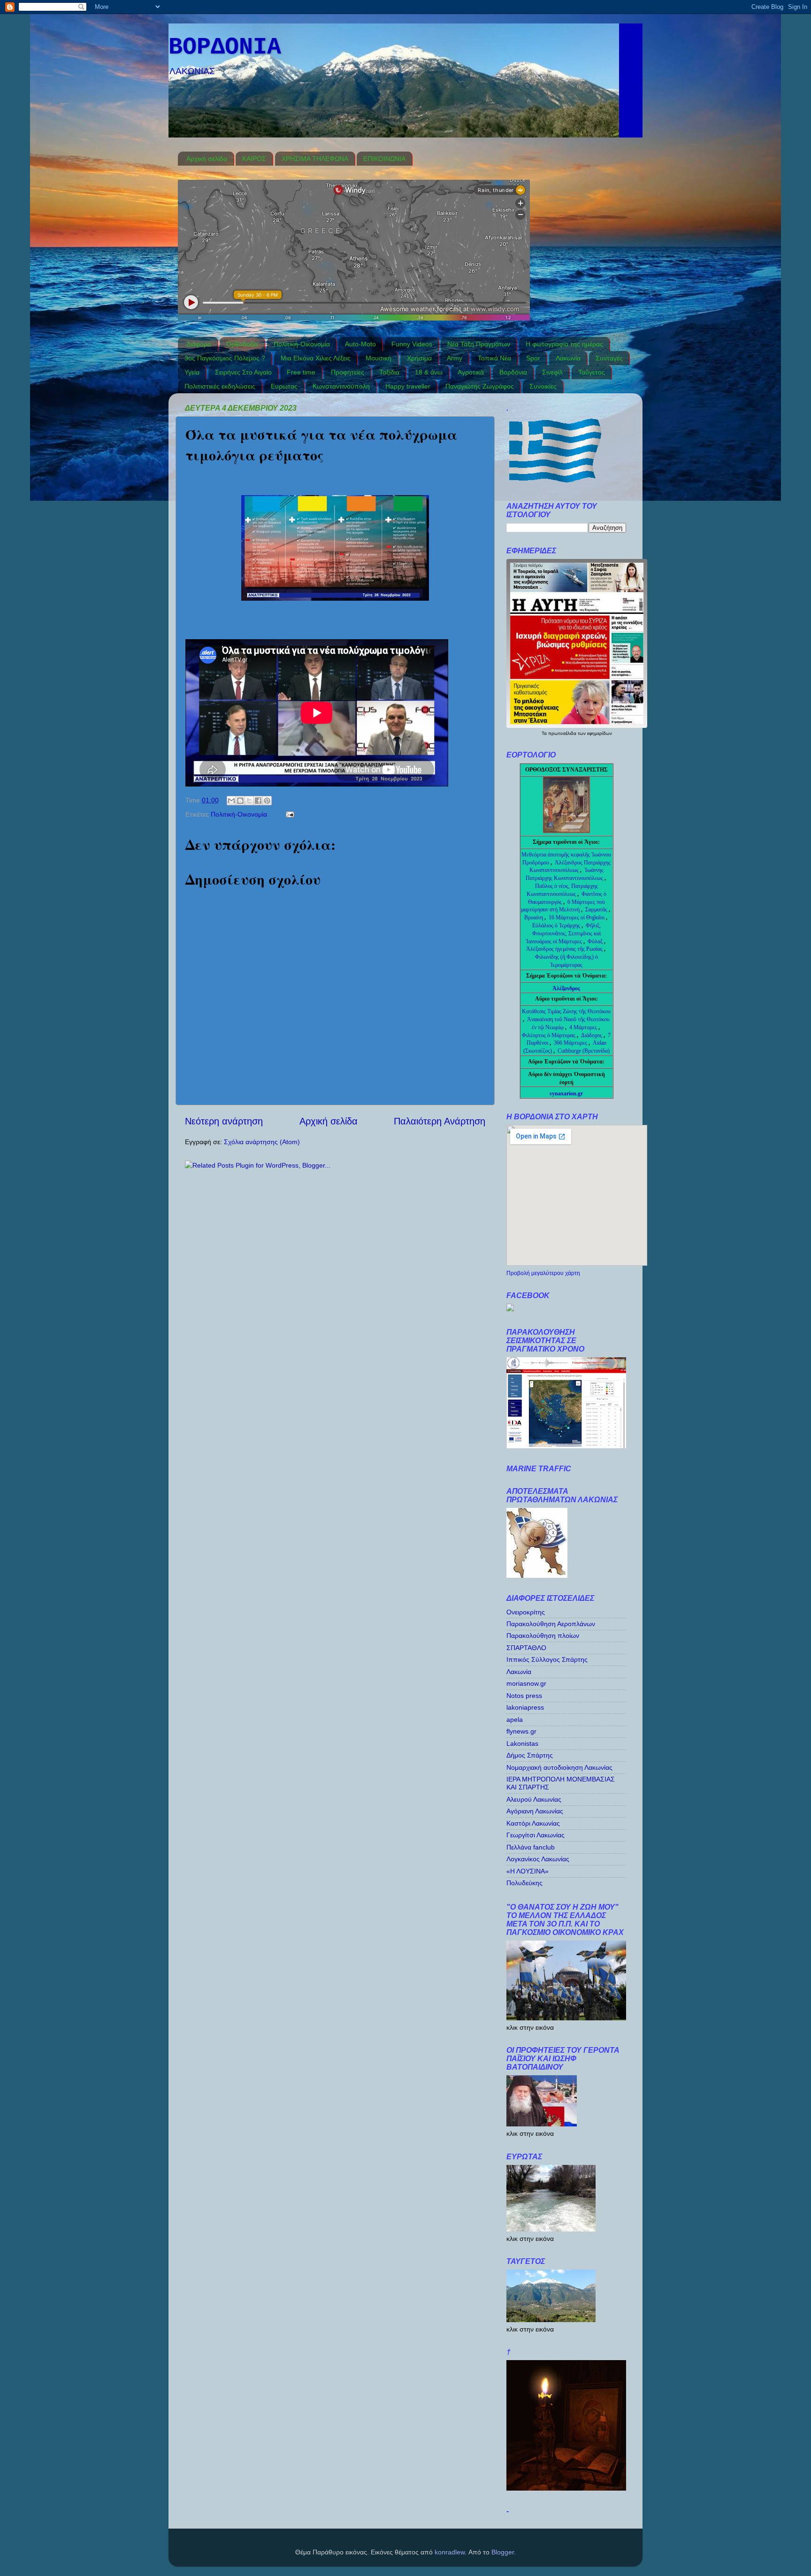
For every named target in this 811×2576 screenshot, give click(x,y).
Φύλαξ (596, 941)
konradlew (450, 2552)
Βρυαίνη (534, 917)
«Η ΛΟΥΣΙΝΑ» (528, 1871)
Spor (533, 358)
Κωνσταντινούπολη (341, 386)
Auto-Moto (360, 344)
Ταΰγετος (592, 372)
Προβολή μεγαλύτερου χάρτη (543, 1273)
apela (515, 1720)
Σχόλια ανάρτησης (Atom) (262, 1142)
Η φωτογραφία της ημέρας (564, 344)
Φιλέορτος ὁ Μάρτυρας (549, 1035)
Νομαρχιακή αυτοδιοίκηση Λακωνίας (559, 1767)
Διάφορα (199, 344)
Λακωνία (568, 358)
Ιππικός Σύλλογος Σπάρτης (547, 1659)
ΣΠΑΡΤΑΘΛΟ (526, 1648)
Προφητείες (348, 372)
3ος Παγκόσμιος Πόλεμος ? (225, 358)
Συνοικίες (543, 386)
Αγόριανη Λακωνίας (535, 1811)
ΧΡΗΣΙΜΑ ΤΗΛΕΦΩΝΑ (315, 159)
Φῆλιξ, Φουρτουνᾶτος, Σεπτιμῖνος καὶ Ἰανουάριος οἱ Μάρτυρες (563, 933)
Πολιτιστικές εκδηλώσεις (220, 386)
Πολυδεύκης (524, 1883)
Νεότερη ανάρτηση (224, 1121)
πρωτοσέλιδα (563, 733)
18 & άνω (429, 372)
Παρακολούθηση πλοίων (543, 1636)
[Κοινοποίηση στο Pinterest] (267, 801)
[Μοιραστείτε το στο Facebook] (258, 801)
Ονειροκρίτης (526, 1612)
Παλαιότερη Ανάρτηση (440, 1121)
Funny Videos (412, 344)
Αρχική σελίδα (207, 159)
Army (455, 358)
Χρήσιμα (419, 358)
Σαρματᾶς (597, 910)
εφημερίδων (600, 733)
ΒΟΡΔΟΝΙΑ (225, 47)
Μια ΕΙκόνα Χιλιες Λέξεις (316, 358)
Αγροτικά (471, 372)
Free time (301, 372)
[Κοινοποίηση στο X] (249, 801)
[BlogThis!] (240, 801)
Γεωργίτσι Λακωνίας (536, 1835)
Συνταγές (609, 358)
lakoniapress (525, 1707)
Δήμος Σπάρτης (530, 1755)
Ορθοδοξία (242, 344)
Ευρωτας (284, 386)
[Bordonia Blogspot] (510, 1309)
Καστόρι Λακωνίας (533, 1823)
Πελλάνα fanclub (531, 1847)
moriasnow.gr (526, 1683)
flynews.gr (521, 1731)
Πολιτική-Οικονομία (302, 344)
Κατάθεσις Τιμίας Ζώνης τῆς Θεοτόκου (566, 1011)
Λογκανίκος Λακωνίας (538, 1859)
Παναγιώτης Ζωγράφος (480, 386)
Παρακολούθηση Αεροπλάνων (551, 1624)
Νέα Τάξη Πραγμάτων (479, 344)
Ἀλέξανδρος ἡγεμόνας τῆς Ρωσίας (564, 949)
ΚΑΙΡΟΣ (254, 159)
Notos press (524, 1696)
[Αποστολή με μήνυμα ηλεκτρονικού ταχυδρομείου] (231, 801)
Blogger (503, 2552)
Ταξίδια (389, 372)
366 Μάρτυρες (571, 1043)
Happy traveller (408, 386)
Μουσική (379, 358)
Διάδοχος (592, 1035)
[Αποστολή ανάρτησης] (288, 814)
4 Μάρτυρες (584, 1027)
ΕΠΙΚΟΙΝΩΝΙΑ (384, 159)
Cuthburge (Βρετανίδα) (584, 1051)
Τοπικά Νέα (494, 358)
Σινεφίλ (552, 372)
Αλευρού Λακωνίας (534, 1799)
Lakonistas (522, 1743)
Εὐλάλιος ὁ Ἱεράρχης (556, 925)
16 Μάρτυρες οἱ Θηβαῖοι (577, 917)
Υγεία (192, 372)
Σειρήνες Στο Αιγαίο (243, 372)
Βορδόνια (513, 372)
